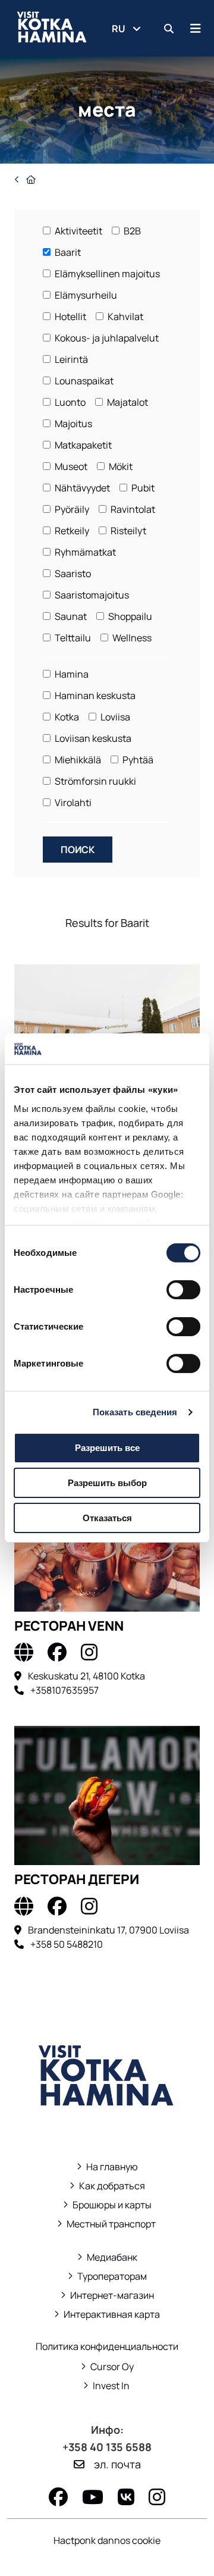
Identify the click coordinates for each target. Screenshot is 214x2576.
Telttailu (72, 638)
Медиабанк (107, 2257)
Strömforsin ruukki (95, 781)
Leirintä (70, 359)
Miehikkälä (77, 760)
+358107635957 (64, 1690)
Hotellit (70, 316)
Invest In (107, 2386)
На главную (112, 2167)
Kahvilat (125, 316)
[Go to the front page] (107, 2123)
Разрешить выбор (107, 1483)
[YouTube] (93, 2497)
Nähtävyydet (81, 488)
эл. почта (117, 2464)
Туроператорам (112, 2276)
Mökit (120, 466)
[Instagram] (157, 2497)
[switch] (183, 1290)
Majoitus (73, 424)
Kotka (66, 717)
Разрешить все (107, 1448)
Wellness (131, 638)
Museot (70, 466)
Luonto (69, 402)
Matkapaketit (82, 445)
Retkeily (71, 531)
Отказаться (107, 1518)
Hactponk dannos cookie (107, 2540)
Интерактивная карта (112, 2315)
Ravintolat (132, 509)
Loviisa (114, 717)
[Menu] (196, 28)
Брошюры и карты (107, 2205)
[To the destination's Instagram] (89, 1652)
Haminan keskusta (94, 695)
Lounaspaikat (83, 381)
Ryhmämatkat (84, 552)
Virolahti (72, 803)
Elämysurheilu (85, 295)
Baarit (67, 252)
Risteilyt (128, 531)
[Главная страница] (25, 179)
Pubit (142, 488)
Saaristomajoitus (91, 595)
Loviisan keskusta (92, 738)
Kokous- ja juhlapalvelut (106, 338)
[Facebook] (58, 2497)
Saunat (70, 616)
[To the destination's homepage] (24, 1652)
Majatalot (127, 402)
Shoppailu (129, 616)
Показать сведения (135, 1412)
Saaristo (72, 574)
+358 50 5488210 (67, 1944)
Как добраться (112, 2186)
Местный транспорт (107, 2224)
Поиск (78, 850)
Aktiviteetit (78, 231)
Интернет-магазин (107, 2295)
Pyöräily (71, 509)
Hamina (71, 674)
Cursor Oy (107, 2367)
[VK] (126, 2497)
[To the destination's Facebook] (57, 1652)
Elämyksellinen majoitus (106, 274)
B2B (131, 231)
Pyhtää (137, 760)
